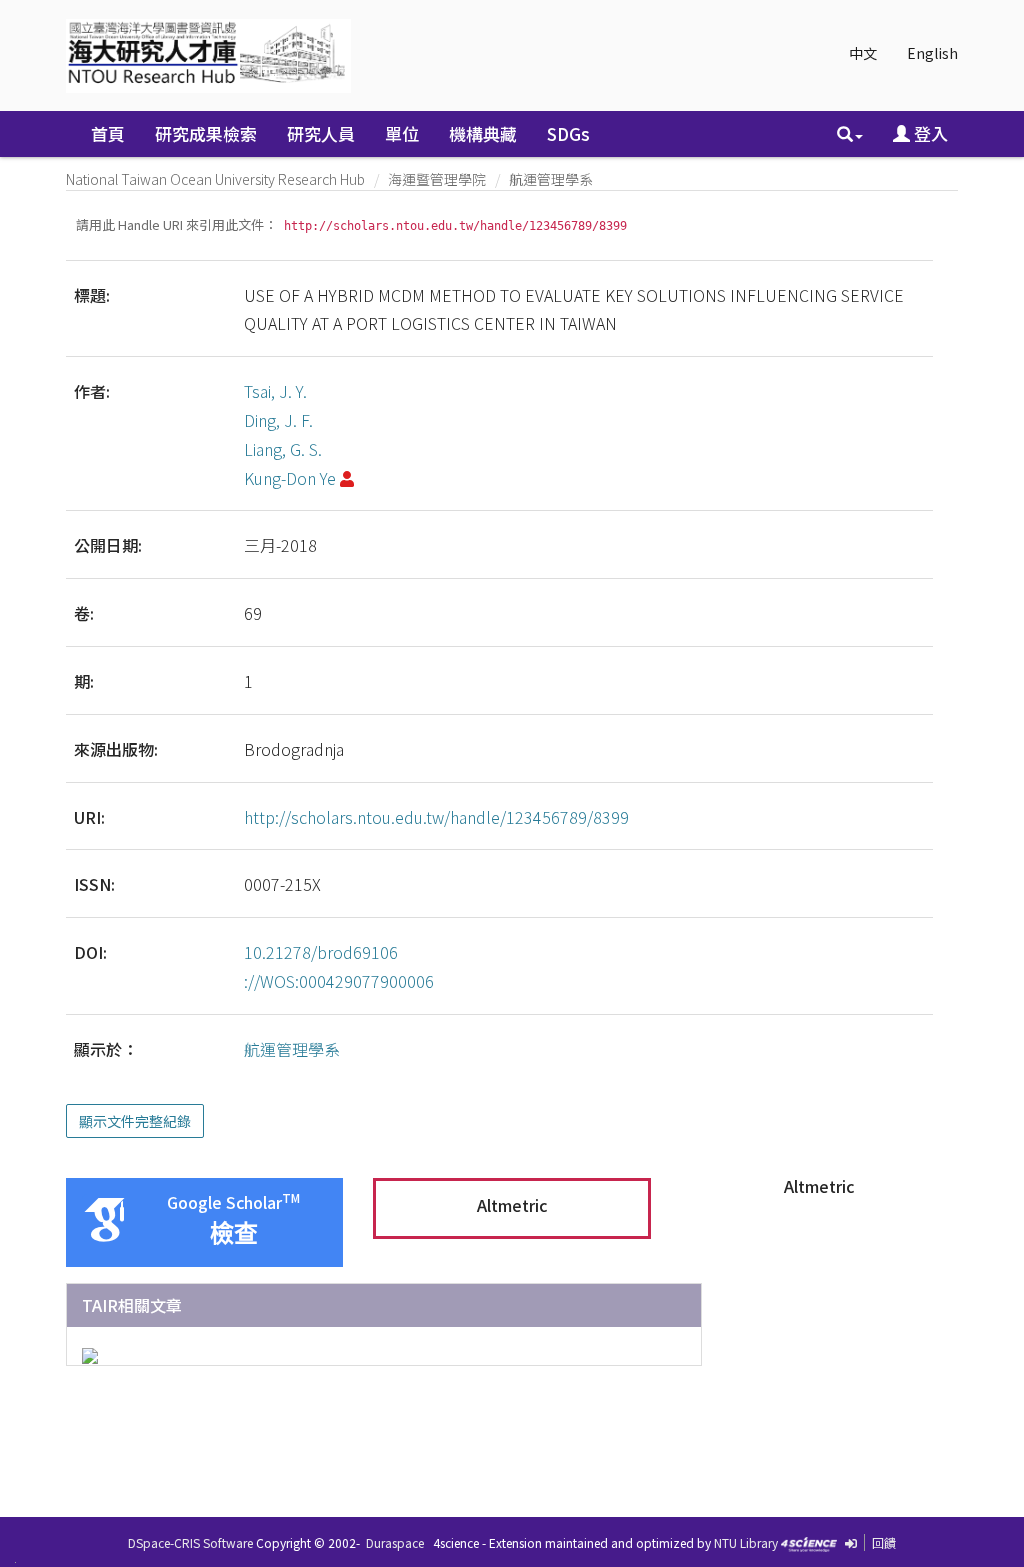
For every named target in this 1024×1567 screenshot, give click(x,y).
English (932, 53)
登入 (929, 133)
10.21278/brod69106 (321, 952)
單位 (402, 133)
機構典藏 (483, 133)
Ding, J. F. (278, 420)
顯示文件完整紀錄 (135, 1121)
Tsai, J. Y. (275, 391)
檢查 (234, 1233)
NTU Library (746, 1542)
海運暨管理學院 (437, 179)
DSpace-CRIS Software (190, 1542)
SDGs (568, 133)
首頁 (108, 133)
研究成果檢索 (206, 133)
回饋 (884, 1542)
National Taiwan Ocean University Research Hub (215, 179)
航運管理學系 (551, 179)
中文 (863, 53)
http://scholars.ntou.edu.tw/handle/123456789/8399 (436, 817)
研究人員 (321, 133)
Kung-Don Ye (290, 478)
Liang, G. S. (283, 449)
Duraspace (395, 1542)
